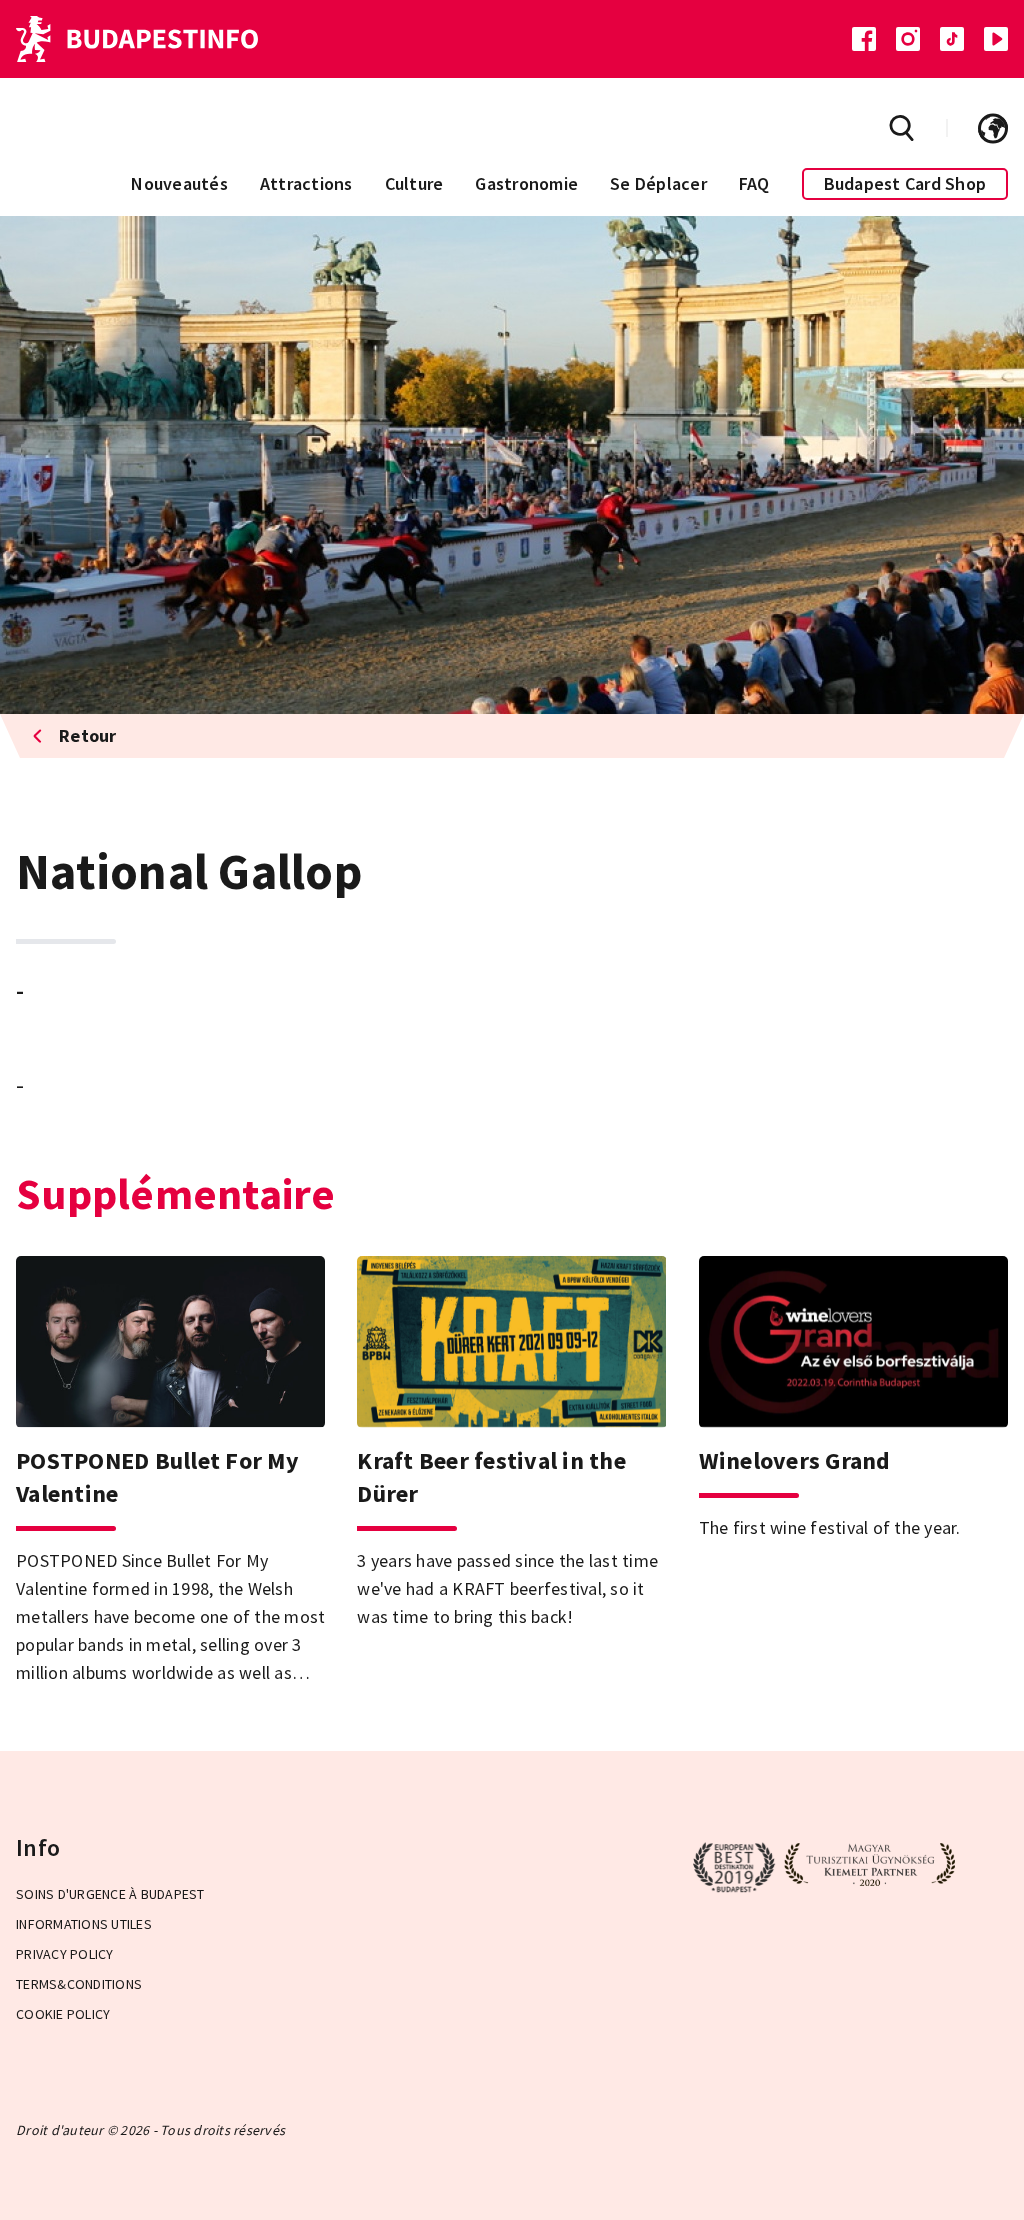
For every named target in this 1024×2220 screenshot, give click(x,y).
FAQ (754, 183)
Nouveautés (179, 183)
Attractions (306, 183)
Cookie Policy (63, 2014)
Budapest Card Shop (905, 183)
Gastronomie (526, 183)
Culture (414, 183)
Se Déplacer (658, 183)
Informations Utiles (84, 1924)
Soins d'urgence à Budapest (110, 1894)
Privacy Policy (65, 1954)
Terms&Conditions (79, 1984)
